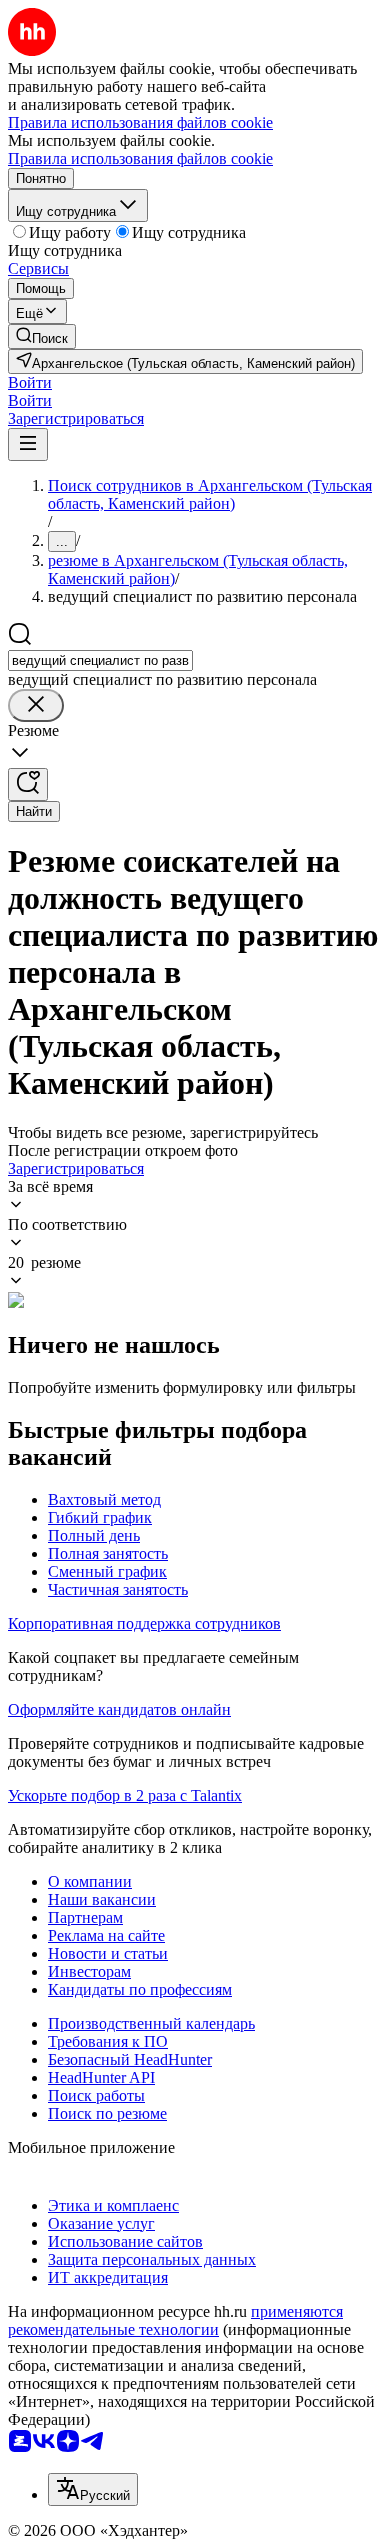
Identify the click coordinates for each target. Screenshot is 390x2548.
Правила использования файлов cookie (140, 158)
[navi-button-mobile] (28, 444)
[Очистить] (36, 705)
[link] (42, 336)
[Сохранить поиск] (28, 784)
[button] (30, 382)
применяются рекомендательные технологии (175, 2320)
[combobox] (100, 660)
